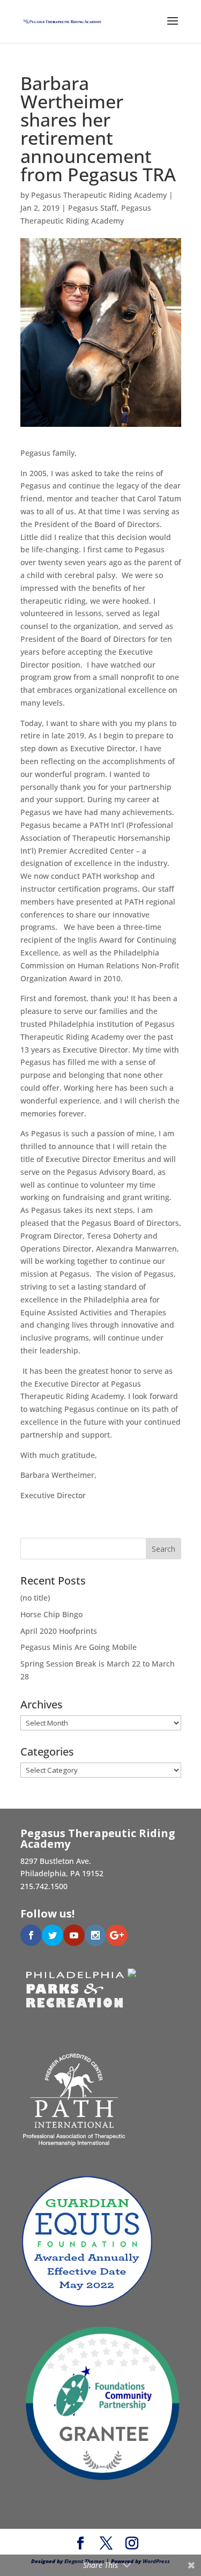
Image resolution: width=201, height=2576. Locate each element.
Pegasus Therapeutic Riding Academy (99, 195)
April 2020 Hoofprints (59, 1631)
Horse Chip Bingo (51, 1614)
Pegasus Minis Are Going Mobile (79, 1647)
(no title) (35, 1598)
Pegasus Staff (92, 208)
